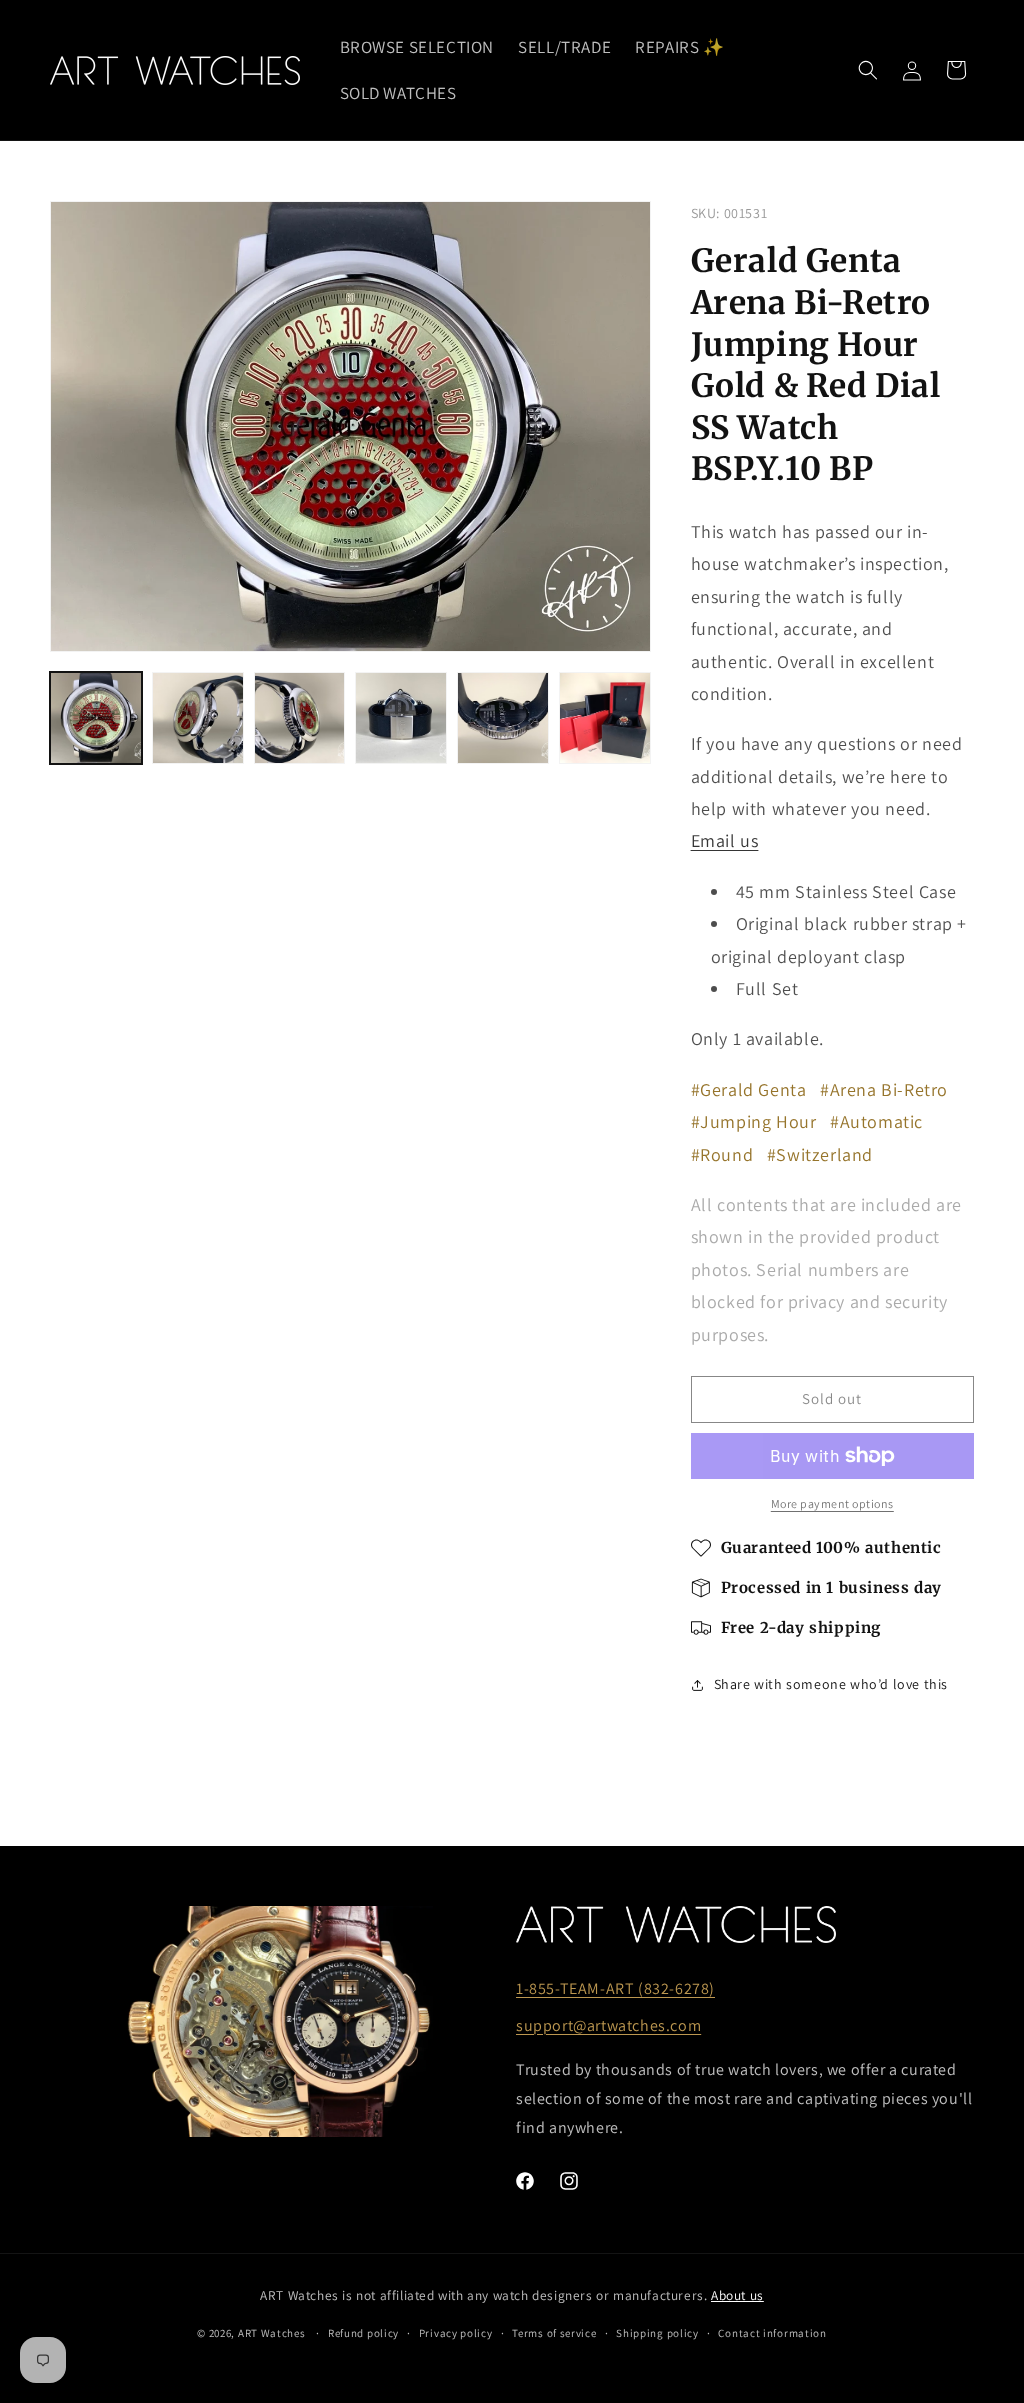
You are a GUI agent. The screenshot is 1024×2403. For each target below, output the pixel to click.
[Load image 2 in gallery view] (198, 718)
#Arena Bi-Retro (884, 1089)
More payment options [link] (832, 1503)
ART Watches (272, 2333)
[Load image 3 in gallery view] (300, 718)
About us (737, 2295)
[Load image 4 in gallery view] (401, 718)
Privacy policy (456, 2333)
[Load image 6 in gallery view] (605, 718)
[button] (868, 70)
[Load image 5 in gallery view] (503, 718)
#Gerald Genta (749, 1089)
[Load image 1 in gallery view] (96, 718)
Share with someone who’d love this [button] (831, 1684)
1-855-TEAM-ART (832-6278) (615, 1988)
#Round (722, 1154)
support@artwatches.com (608, 2025)
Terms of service (554, 2333)
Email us (725, 840)
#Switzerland (820, 1154)
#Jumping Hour (754, 1121)
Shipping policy (657, 2333)
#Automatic (876, 1121)
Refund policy (363, 2333)
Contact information (772, 2333)
